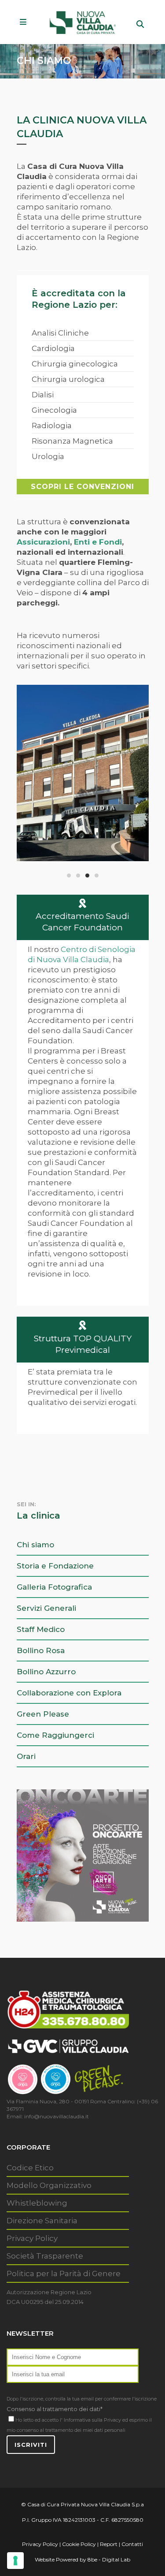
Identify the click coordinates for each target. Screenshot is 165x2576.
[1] (83, 773)
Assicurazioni (43, 542)
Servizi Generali (46, 1608)
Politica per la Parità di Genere (64, 2274)
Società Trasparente (45, 2256)
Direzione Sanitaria (42, 2221)
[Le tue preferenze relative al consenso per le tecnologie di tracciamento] (15, 2561)
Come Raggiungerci (55, 1735)
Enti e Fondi (98, 542)
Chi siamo (35, 1545)
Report (109, 2544)
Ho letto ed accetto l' (39, 2420)
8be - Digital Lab (109, 2559)
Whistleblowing (37, 2203)
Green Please (43, 1714)
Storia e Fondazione (55, 1566)
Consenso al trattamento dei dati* (55, 2409)
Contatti (132, 2544)
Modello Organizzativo (49, 2185)
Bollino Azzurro (46, 1672)
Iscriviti (31, 2445)
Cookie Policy (79, 2544)
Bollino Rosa (41, 1650)
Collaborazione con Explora (69, 1693)
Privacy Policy (32, 2238)
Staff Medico (41, 1629)
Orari (26, 1756)
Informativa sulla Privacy (92, 2420)
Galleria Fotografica (54, 1587)
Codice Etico (30, 2168)
